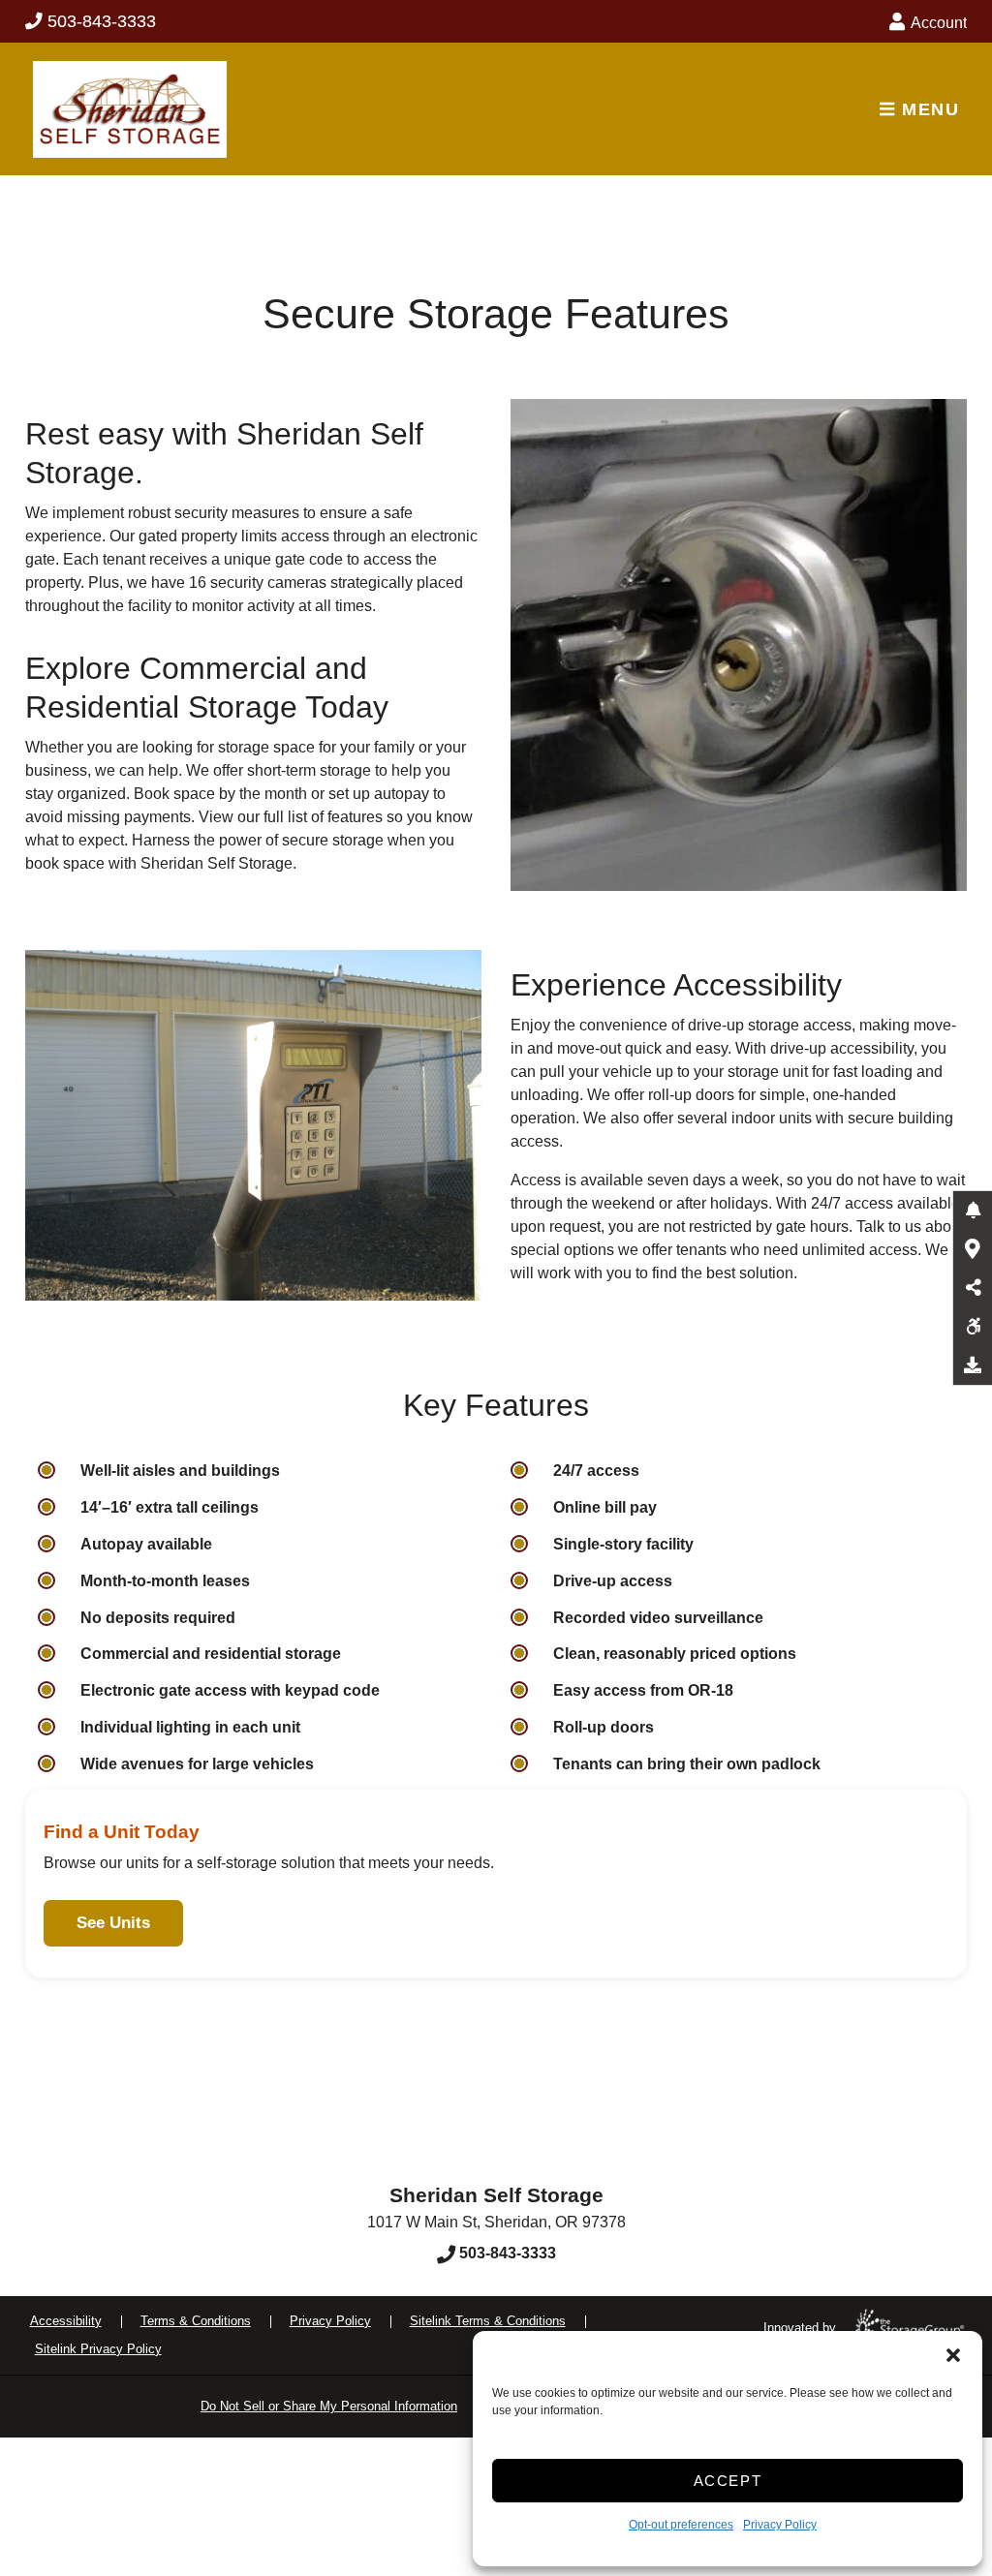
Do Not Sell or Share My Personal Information (329, 2406)
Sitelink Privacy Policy (98, 2349)
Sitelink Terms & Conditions (488, 2321)
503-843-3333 (102, 21)
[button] (953, 2355)
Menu (927, 109)
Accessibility (66, 2321)
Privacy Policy (780, 2525)
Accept (728, 2481)
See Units (113, 1923)
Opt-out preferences (681, 2525)
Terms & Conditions (196, 2321)
